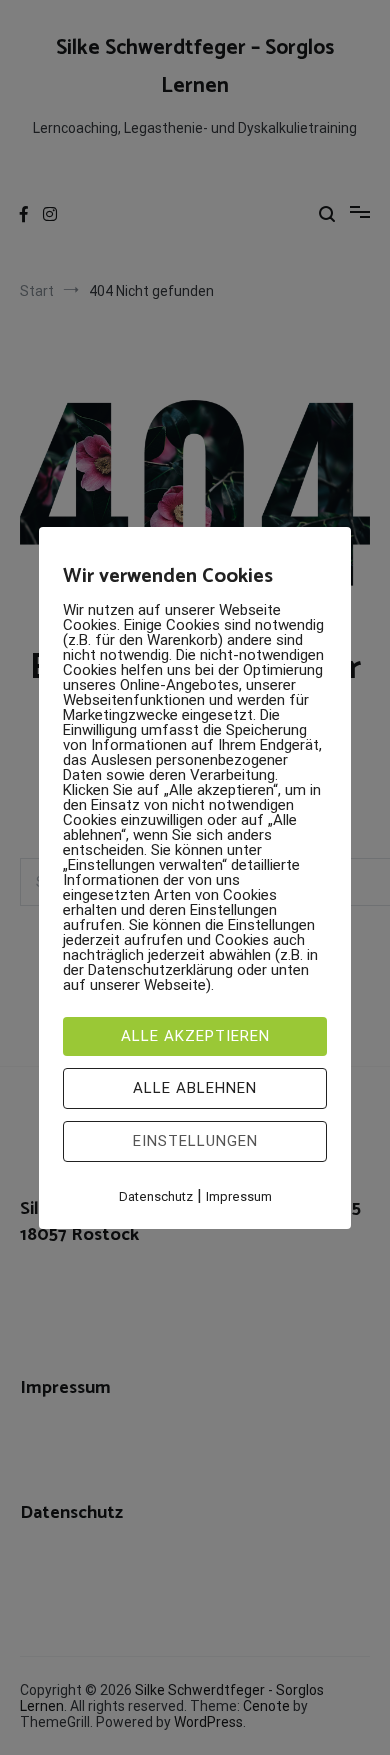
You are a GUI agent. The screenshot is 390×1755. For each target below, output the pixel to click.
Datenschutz (156, 1196)
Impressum (239, 1196)
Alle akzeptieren (195, 1036)
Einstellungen (195, 1141)
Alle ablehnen (195, 1088)
